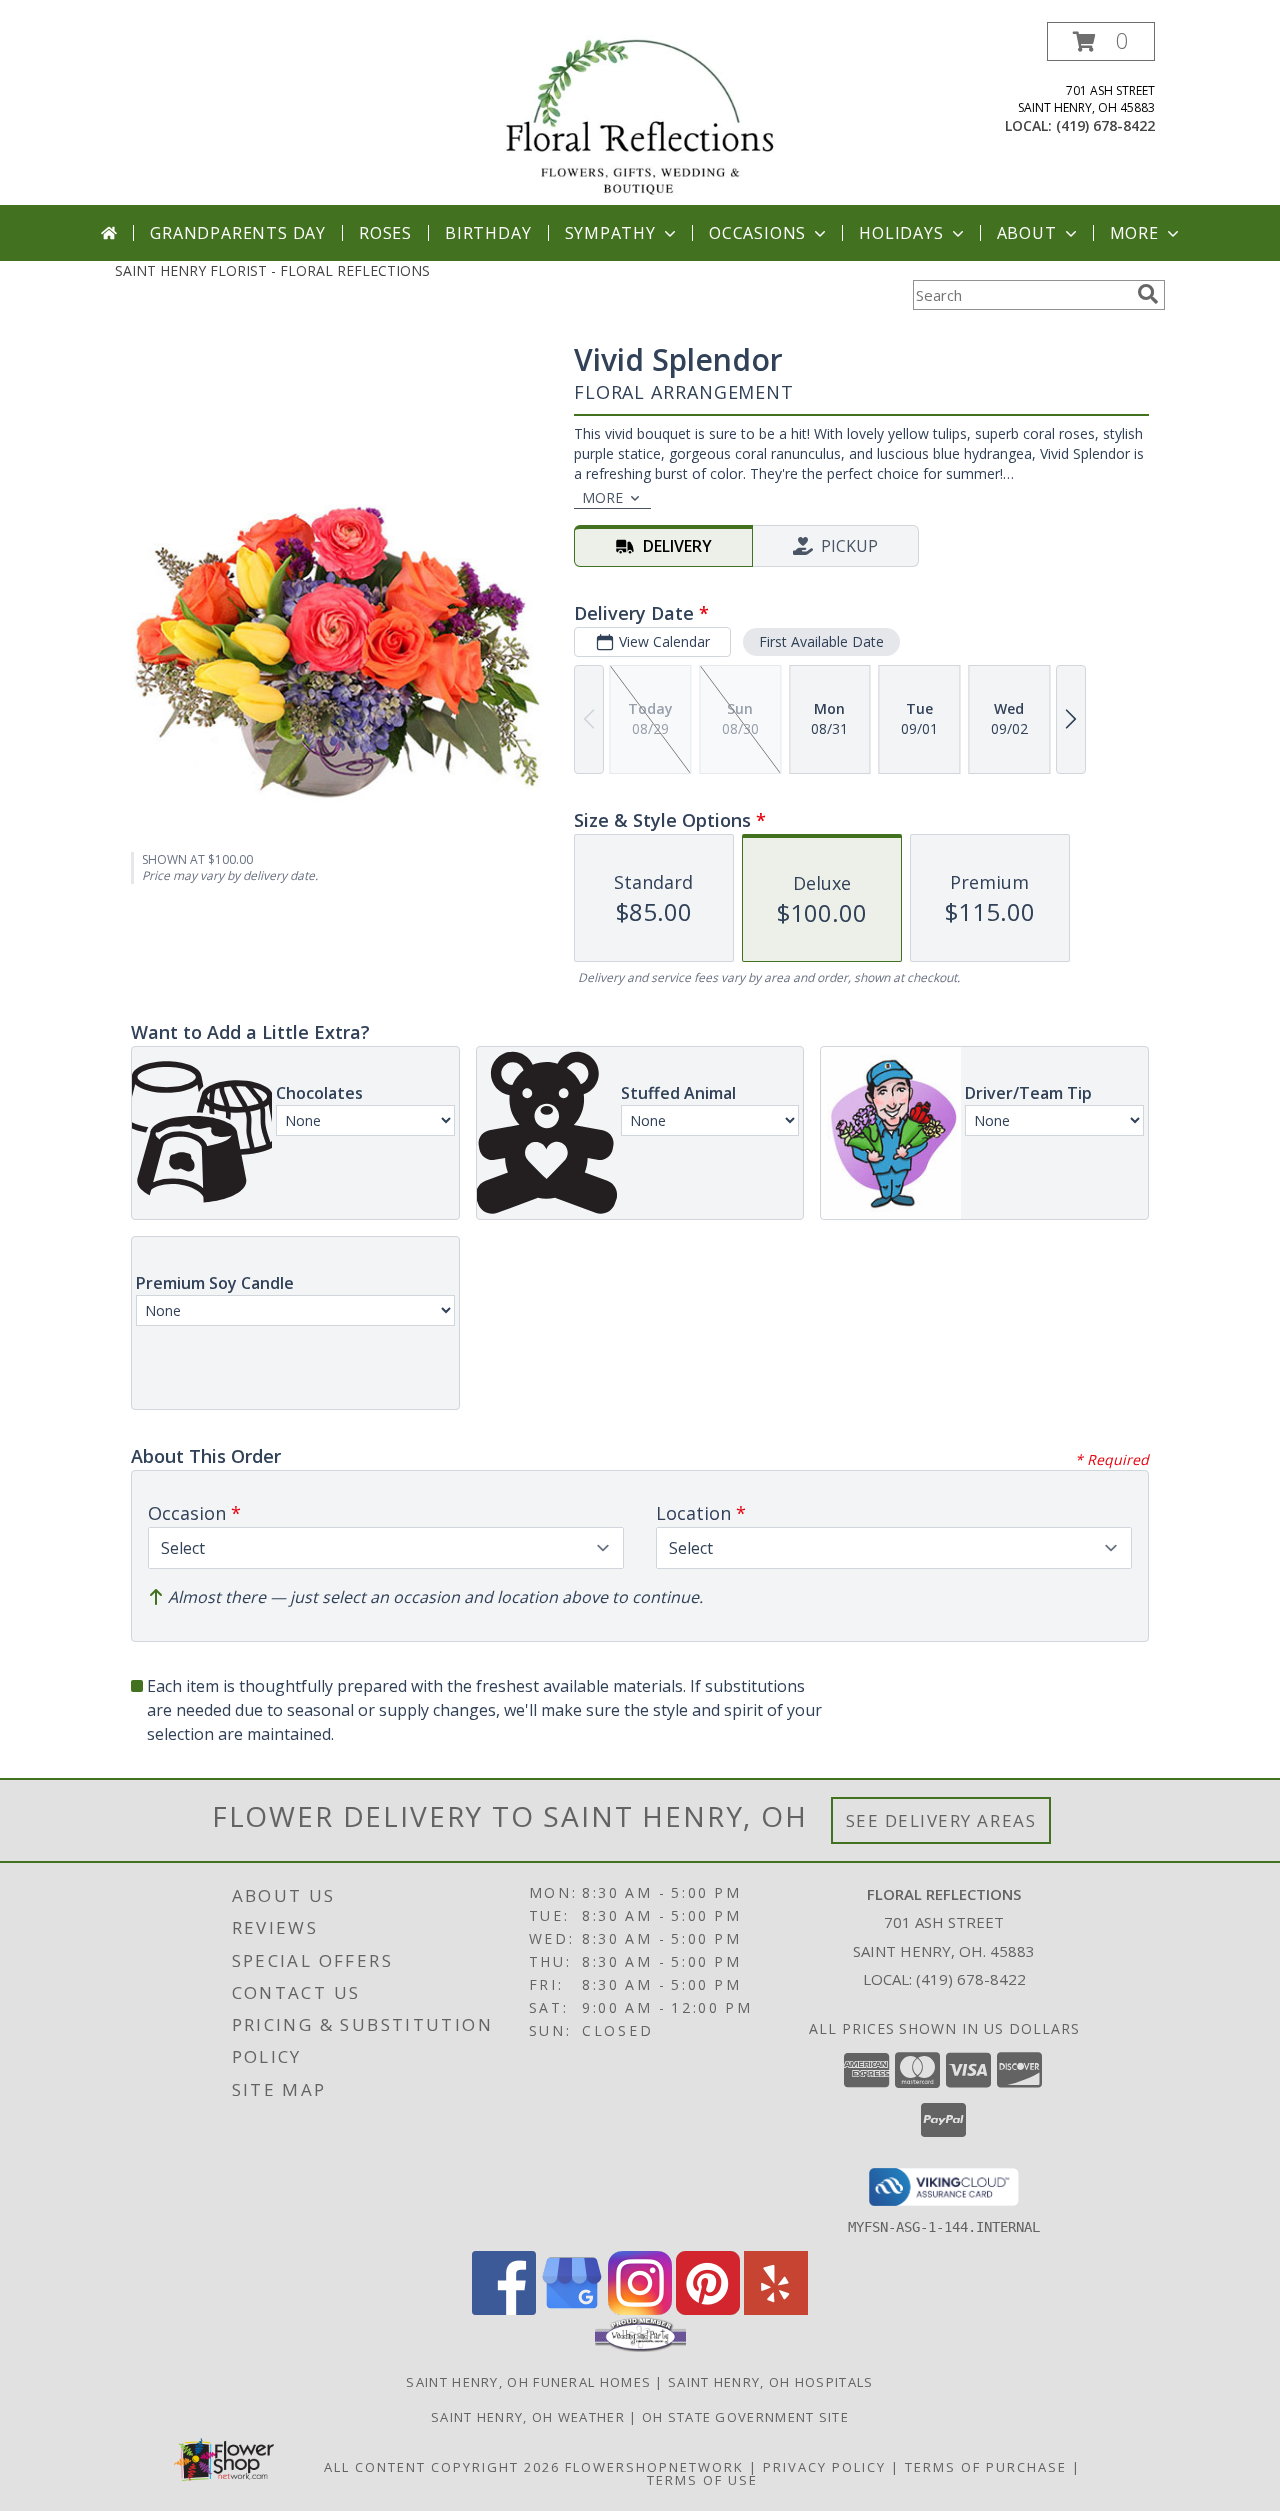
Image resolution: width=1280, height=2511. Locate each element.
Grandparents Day (238, 233)
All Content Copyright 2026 (442, 2467)
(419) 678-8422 (1105, 125)
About (1027, 233)
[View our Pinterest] (708, 2309)
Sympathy (610, 233)
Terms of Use (702, 2480)
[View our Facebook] (504, 2309)
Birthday (488, 233)
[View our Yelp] (776, 2309)
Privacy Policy (824, 2467)
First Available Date (821, 641)
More (1134, 233)
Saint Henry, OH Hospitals (771, 2382)
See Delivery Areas (941, 1820)
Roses (385, 233)
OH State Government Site (745, 2417)
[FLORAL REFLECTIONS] (640, 113)
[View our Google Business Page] (572, 2309)
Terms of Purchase (986, 2467)
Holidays (901, 233)
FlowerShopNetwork (654, 2467)
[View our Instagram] (640, 2309)
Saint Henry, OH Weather (528, 2417)
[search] (1148, 294)
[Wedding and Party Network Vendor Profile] (640, 2347)
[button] (1101, 41)
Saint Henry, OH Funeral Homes (528, 2382)
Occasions (757, 233)
